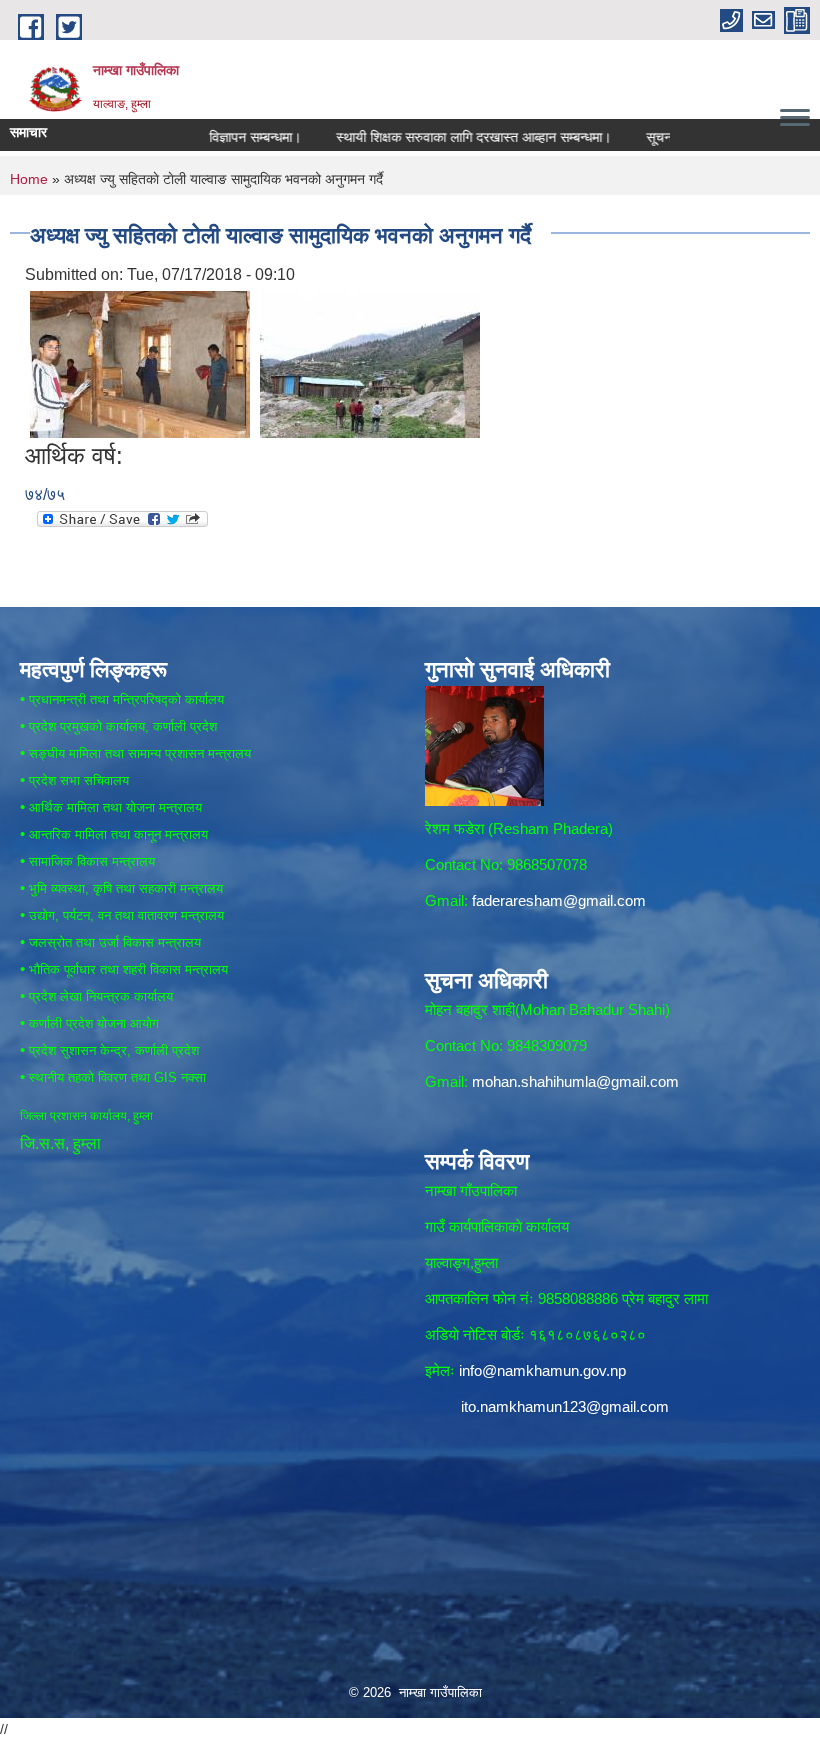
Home (29, 179)
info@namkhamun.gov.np (542, 1370)
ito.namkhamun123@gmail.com (565, 1406)
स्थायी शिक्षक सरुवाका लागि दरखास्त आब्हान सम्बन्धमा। (435, 137)
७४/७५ (45, 494)
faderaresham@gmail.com (559, 900)
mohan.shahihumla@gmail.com (575, 1081)
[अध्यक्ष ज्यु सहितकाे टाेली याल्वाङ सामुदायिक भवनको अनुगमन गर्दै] (140, 363)
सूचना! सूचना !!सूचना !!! (669, 137)
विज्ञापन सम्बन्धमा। (217, 137)
